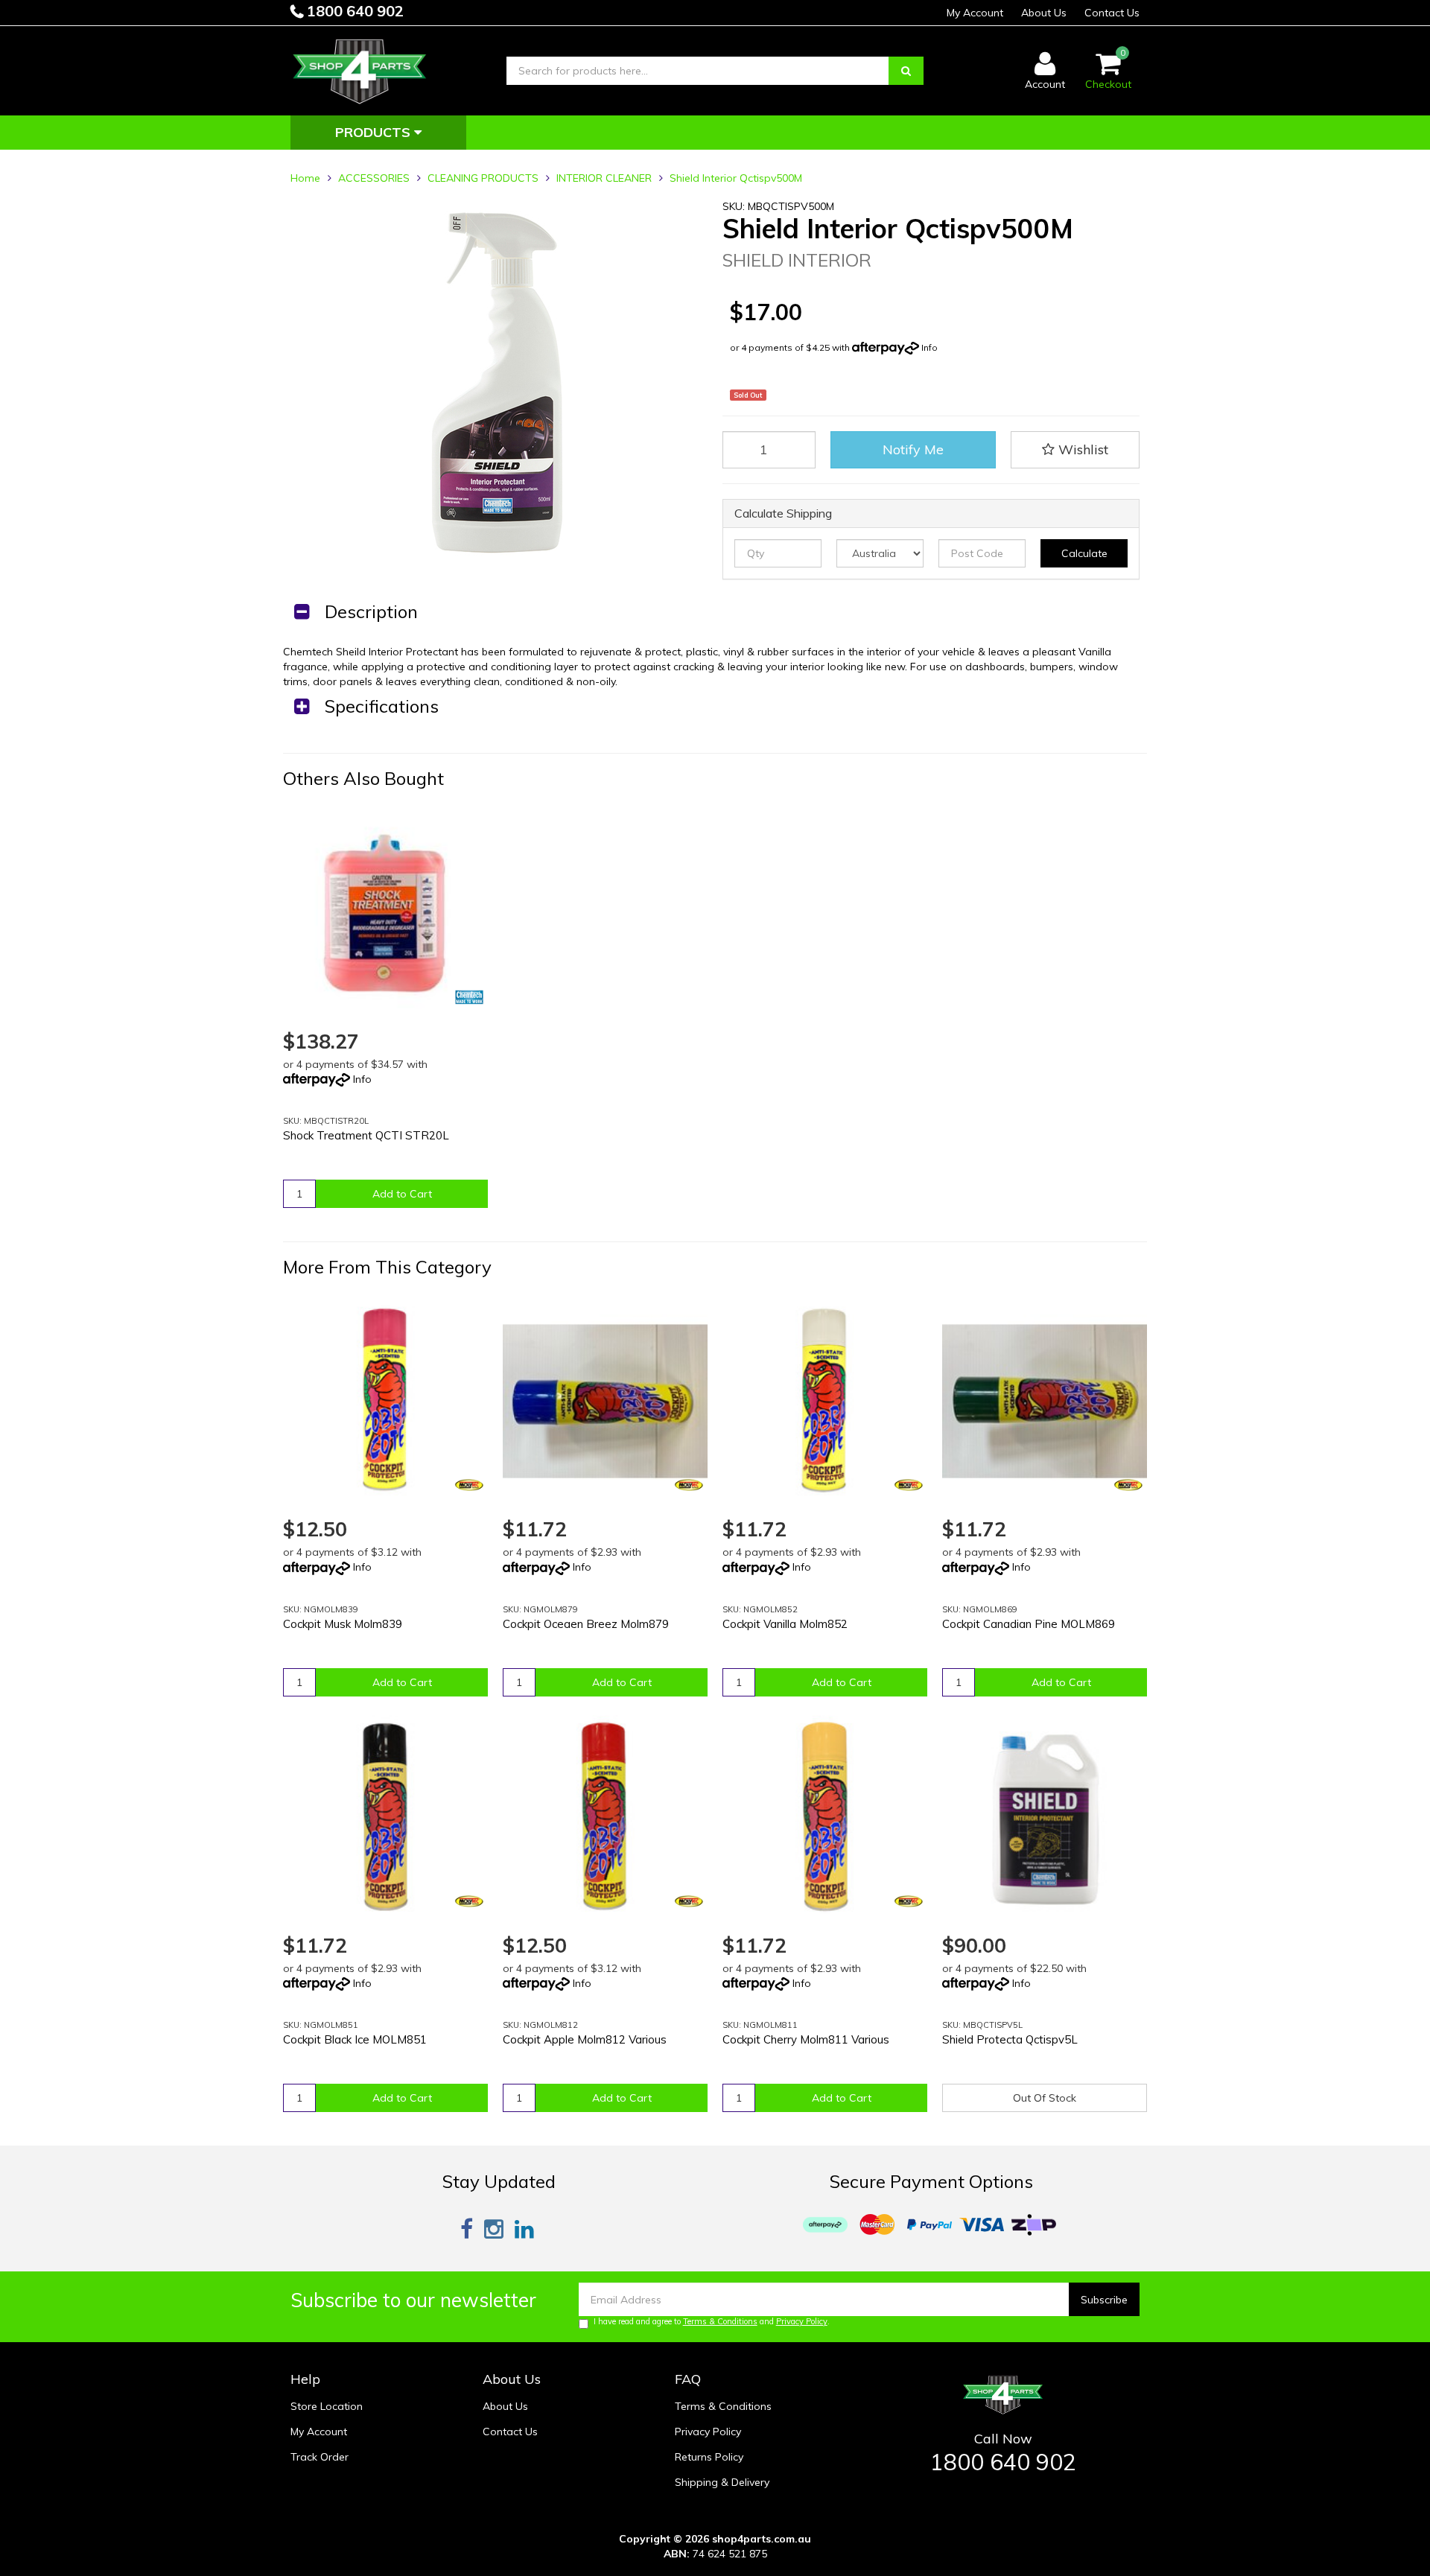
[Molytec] (469, 1485)
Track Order (320, 2457)
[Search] (906, 71)
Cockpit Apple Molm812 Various (585, 2039)
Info (929, 347)
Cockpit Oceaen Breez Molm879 (586, 1624)
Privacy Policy (802, 2321)
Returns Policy (709, 2457)
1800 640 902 (353, 11)
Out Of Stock (1045, 2098)
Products (375, 132)
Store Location (327, 2406)
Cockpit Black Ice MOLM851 (355, 2039)
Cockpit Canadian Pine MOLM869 (1029, 1624)
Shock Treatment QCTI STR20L (366, 1135)
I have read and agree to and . (712, 2321)
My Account (975, 13)
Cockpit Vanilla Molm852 (785, 1624)
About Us (1044, 13)
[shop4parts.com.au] (360, 70)
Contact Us (1112, 13)
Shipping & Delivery (722, 2482)
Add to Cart (402, 1194)
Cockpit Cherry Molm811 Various (806, 2039)
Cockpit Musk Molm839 (343, 1624)
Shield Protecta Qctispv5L (1010, 2039)
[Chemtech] (469, 997)
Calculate (1084, 553)
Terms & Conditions (720, 2321)
